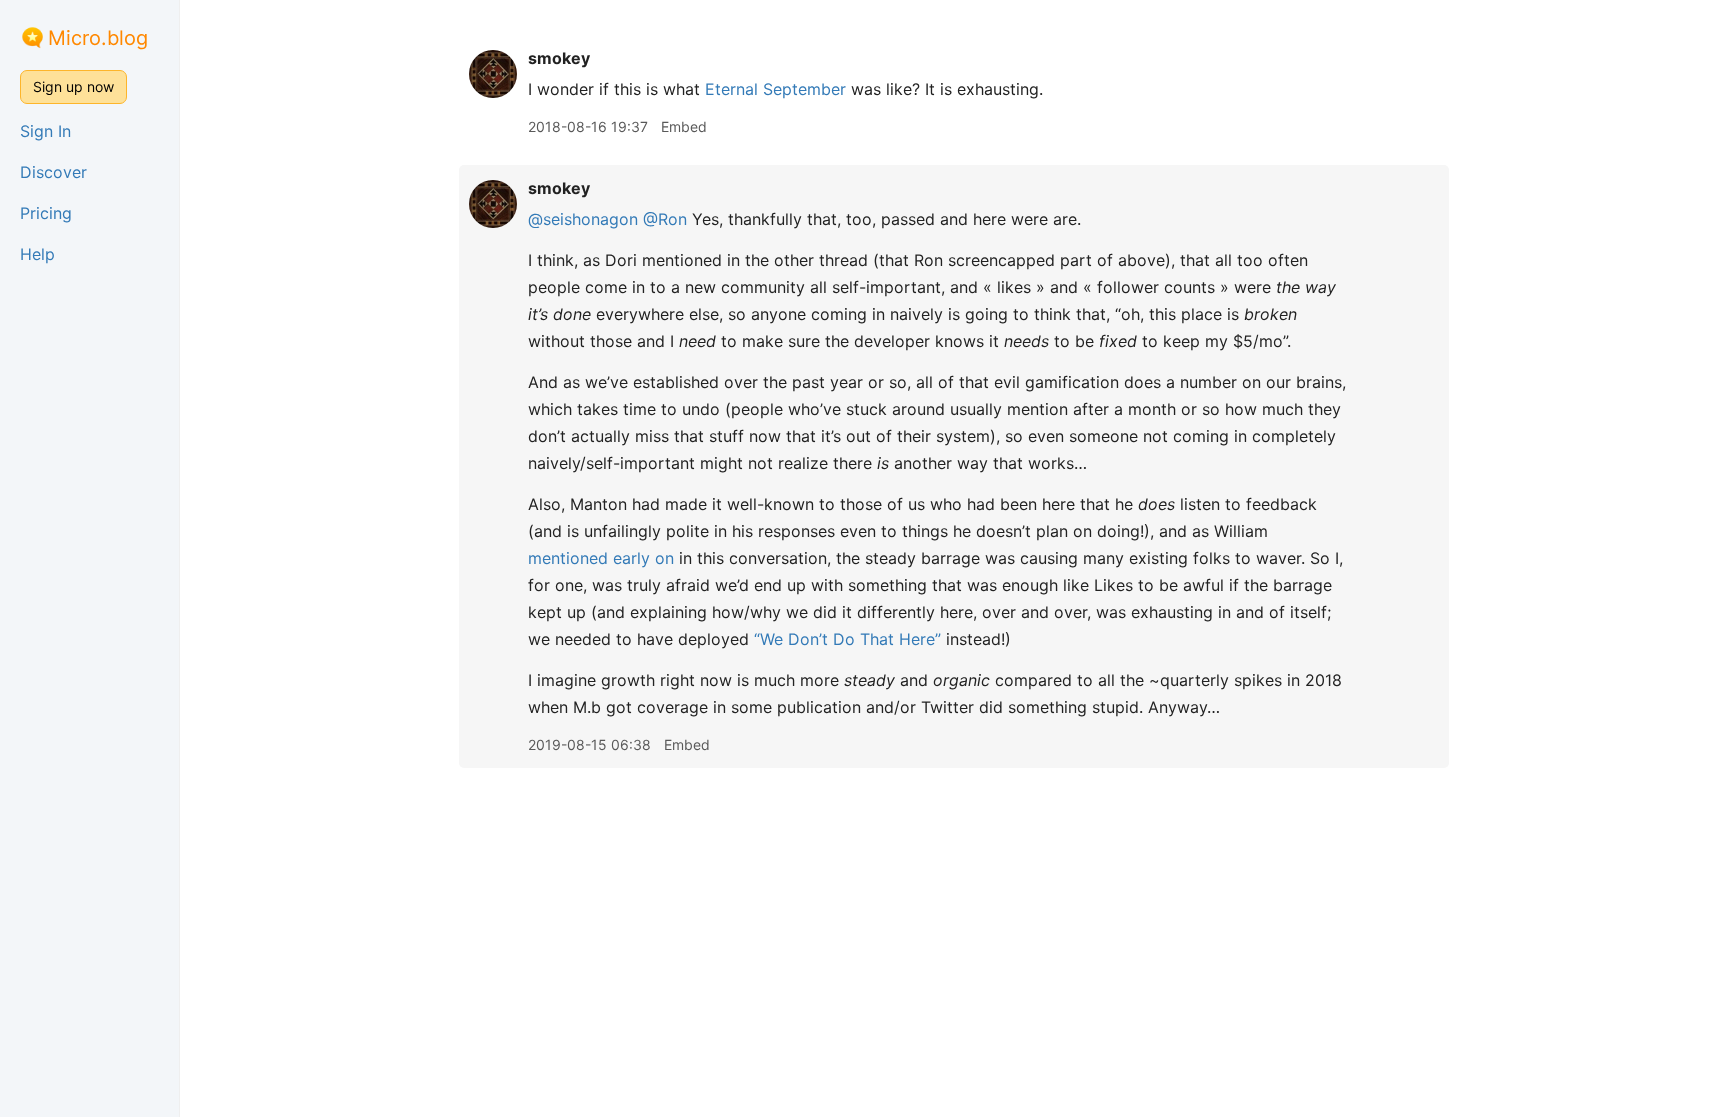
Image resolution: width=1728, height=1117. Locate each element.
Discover (53, 172)
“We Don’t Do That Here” (847, 639)
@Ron (665, 219)
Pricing (46, 213)
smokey (559, 58)
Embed (684, 126)
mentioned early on (601, 558)
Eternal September (775, 89)
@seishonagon (583, 219)
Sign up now (73, 86)
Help (37, 254)
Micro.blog (98, 38)
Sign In (45, 131)
